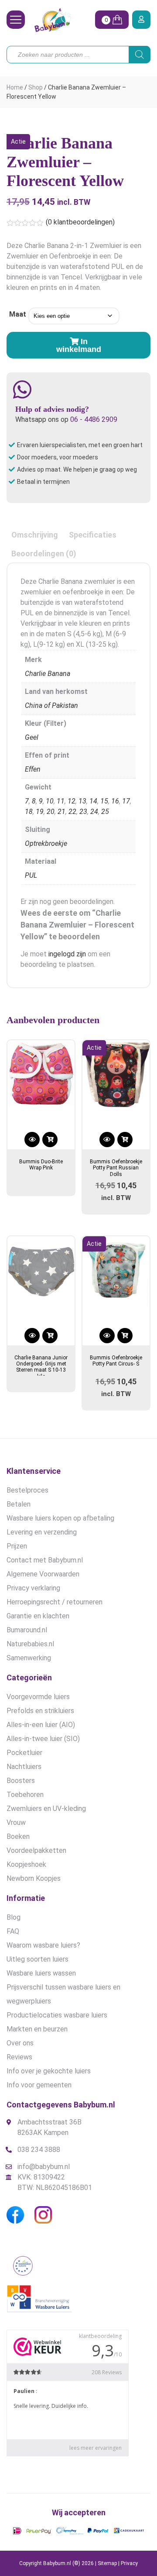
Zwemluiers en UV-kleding (46, 1809)
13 (82, 801)
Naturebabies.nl (30, 1644)
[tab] (35, 535)
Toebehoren (25, 1795)
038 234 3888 (39, 2150)
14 (93, 801)
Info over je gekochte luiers (49, 2071)
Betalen (19, 1504)
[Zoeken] (140, 55)
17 (126, 801)
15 (104, 801)
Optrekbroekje (46, 843)
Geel (32, 737)
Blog (14, 1917)
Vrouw (16, 1823)
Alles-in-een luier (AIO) (41, 1725)
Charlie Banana (48, 674)
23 (83, 812)
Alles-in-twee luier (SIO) (43, 1739)
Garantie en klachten (38, 1616)
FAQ (13, 1931)
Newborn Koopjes (34, 1878)
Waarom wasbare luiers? (43, 1945)
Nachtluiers (24, 1767)
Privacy (129, 2563)
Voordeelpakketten (36, 1850)
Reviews (19, 2057)
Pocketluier (24, 1753)
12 (72, 801)
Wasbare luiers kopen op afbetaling (60, 1518)
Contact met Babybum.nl (45, 1560)
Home (15, 87)
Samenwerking (29, 1658)
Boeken (18, 1836)
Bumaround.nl (27, 1630)
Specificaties (93, 535)
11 (61, 801)
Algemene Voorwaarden (43, 1574)
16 (115, 801)
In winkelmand (79, 345)
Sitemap (107, 2563)
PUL (31, 875)
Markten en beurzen (37, 2029)
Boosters (21, 1781)
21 (61, 812)
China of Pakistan (51, 705)
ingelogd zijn (67, 954)
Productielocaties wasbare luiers (57, 2015)
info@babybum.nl (44, 2167)
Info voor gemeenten (39, 2085)
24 (94, 812)
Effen (33, 769)
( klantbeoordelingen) (80, 222)
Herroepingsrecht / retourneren (55, 1602)
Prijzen (17, 1546)
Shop (36, 87)
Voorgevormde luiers (38, 1697)
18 (29, 812)
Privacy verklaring (33, 1588)
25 (105, 812)
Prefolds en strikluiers (40, 1711)
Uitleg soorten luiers (38, 1959)
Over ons (20, 2043)
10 (50, 801)
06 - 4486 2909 (94, 419)
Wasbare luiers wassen (41, 1973)
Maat (18, 314)
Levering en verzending (42, 1532)
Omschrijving (35, 535)
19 (40, 812)
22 (72, 812)
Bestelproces (27, 1490)
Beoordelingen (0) (44, 553)
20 (51, 812)
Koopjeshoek (26, 1864)
